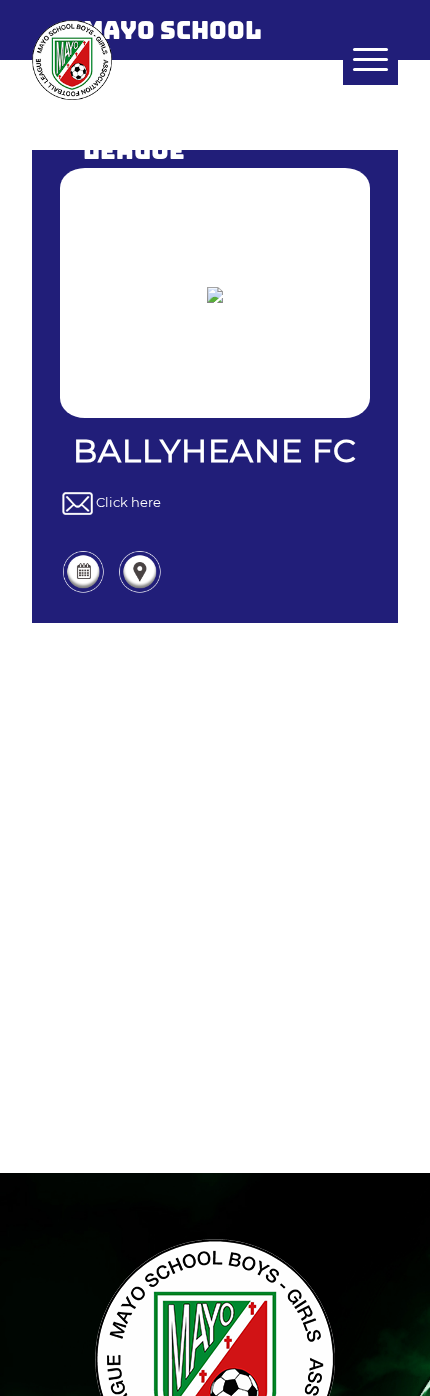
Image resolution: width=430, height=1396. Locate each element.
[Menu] (360, 60)
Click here (128, 503)
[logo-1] (178, 60)
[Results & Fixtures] (83, 590)
